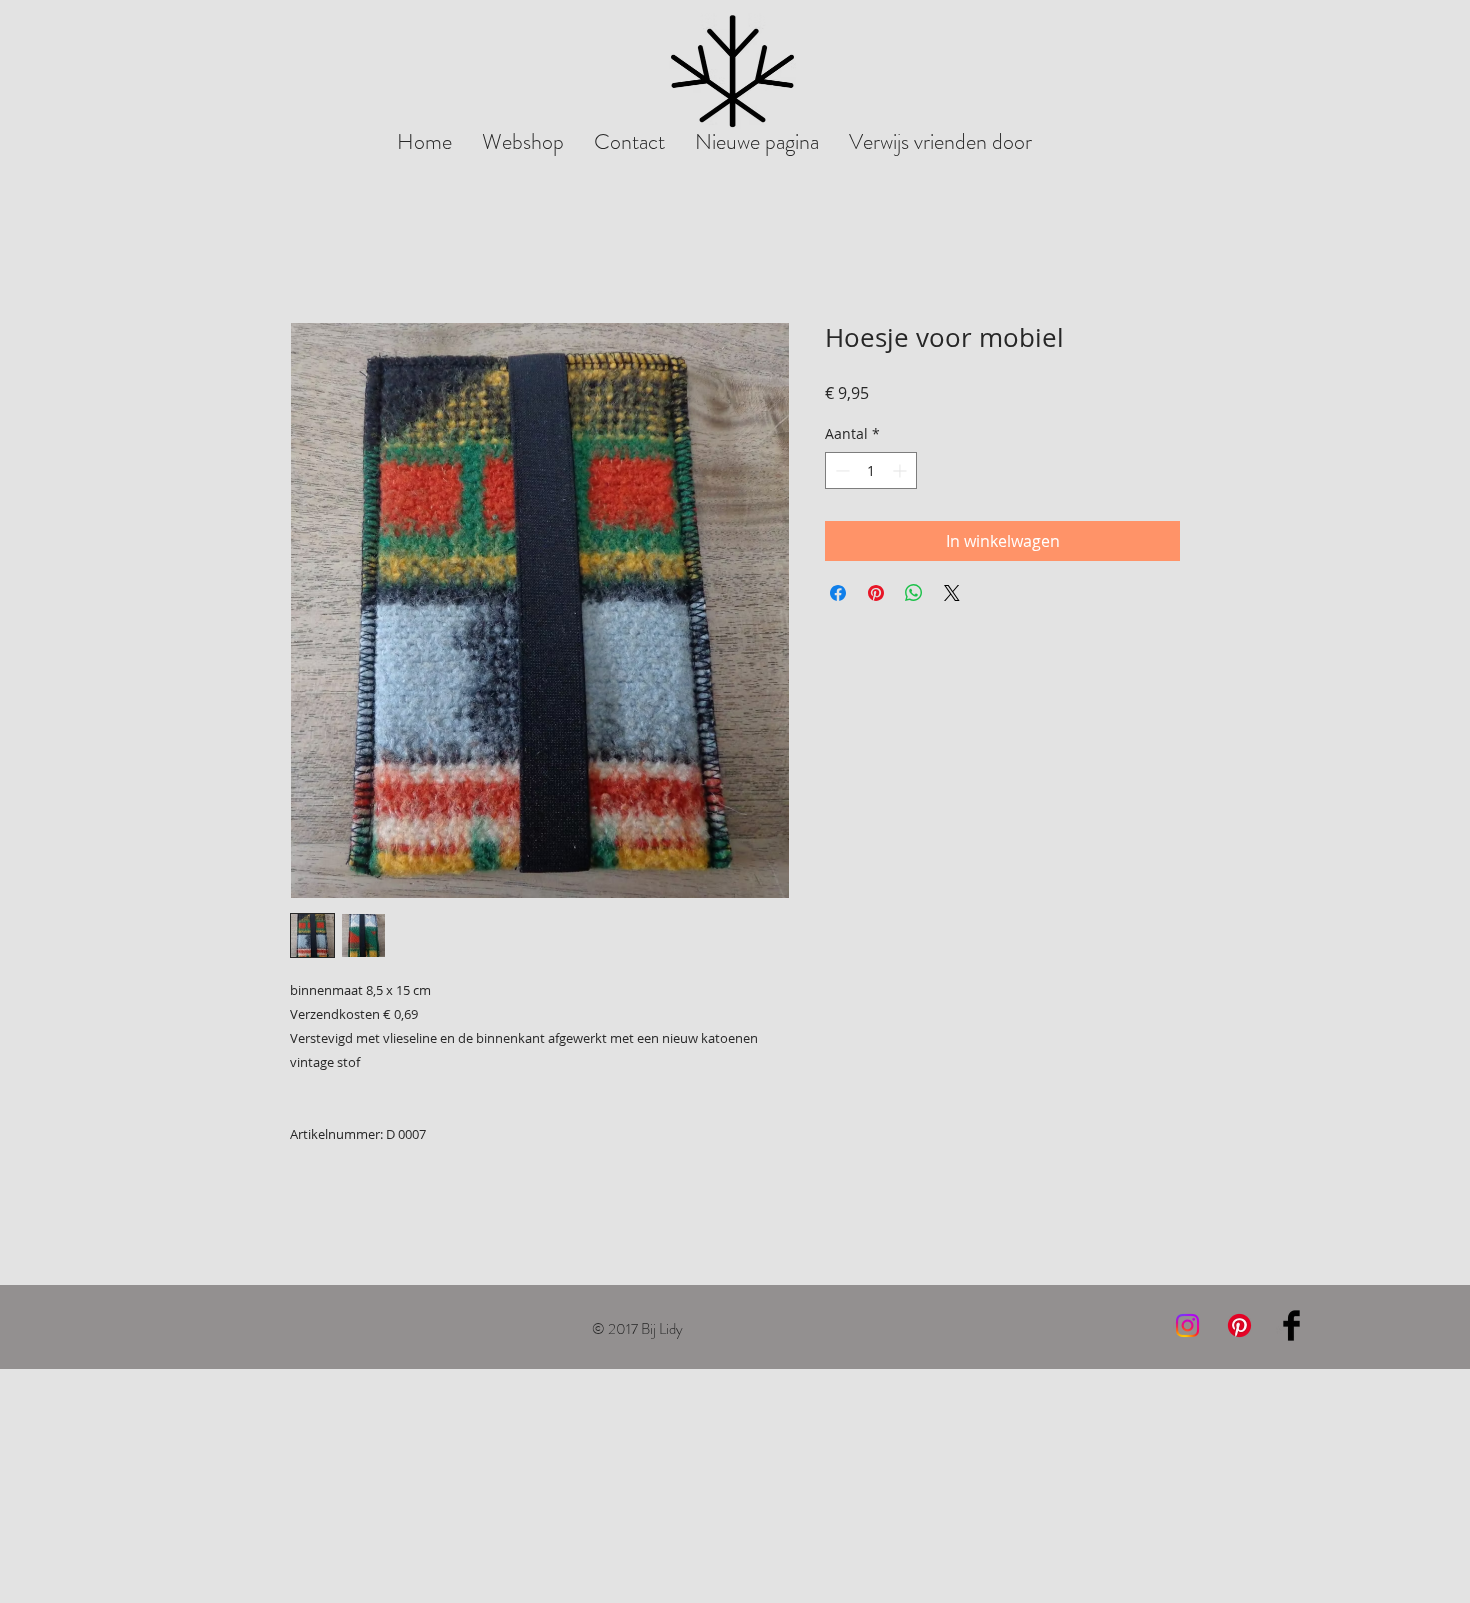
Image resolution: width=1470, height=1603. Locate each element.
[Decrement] (840, 470)
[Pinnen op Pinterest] (876, 593)
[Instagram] (1187, 1325)
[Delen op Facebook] (838, 593)
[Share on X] (952, 593)
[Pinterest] (1239, 1325)
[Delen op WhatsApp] (914, 593)
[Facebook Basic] (1291, 1325)
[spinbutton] (871, 470)
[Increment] (901, 470)
